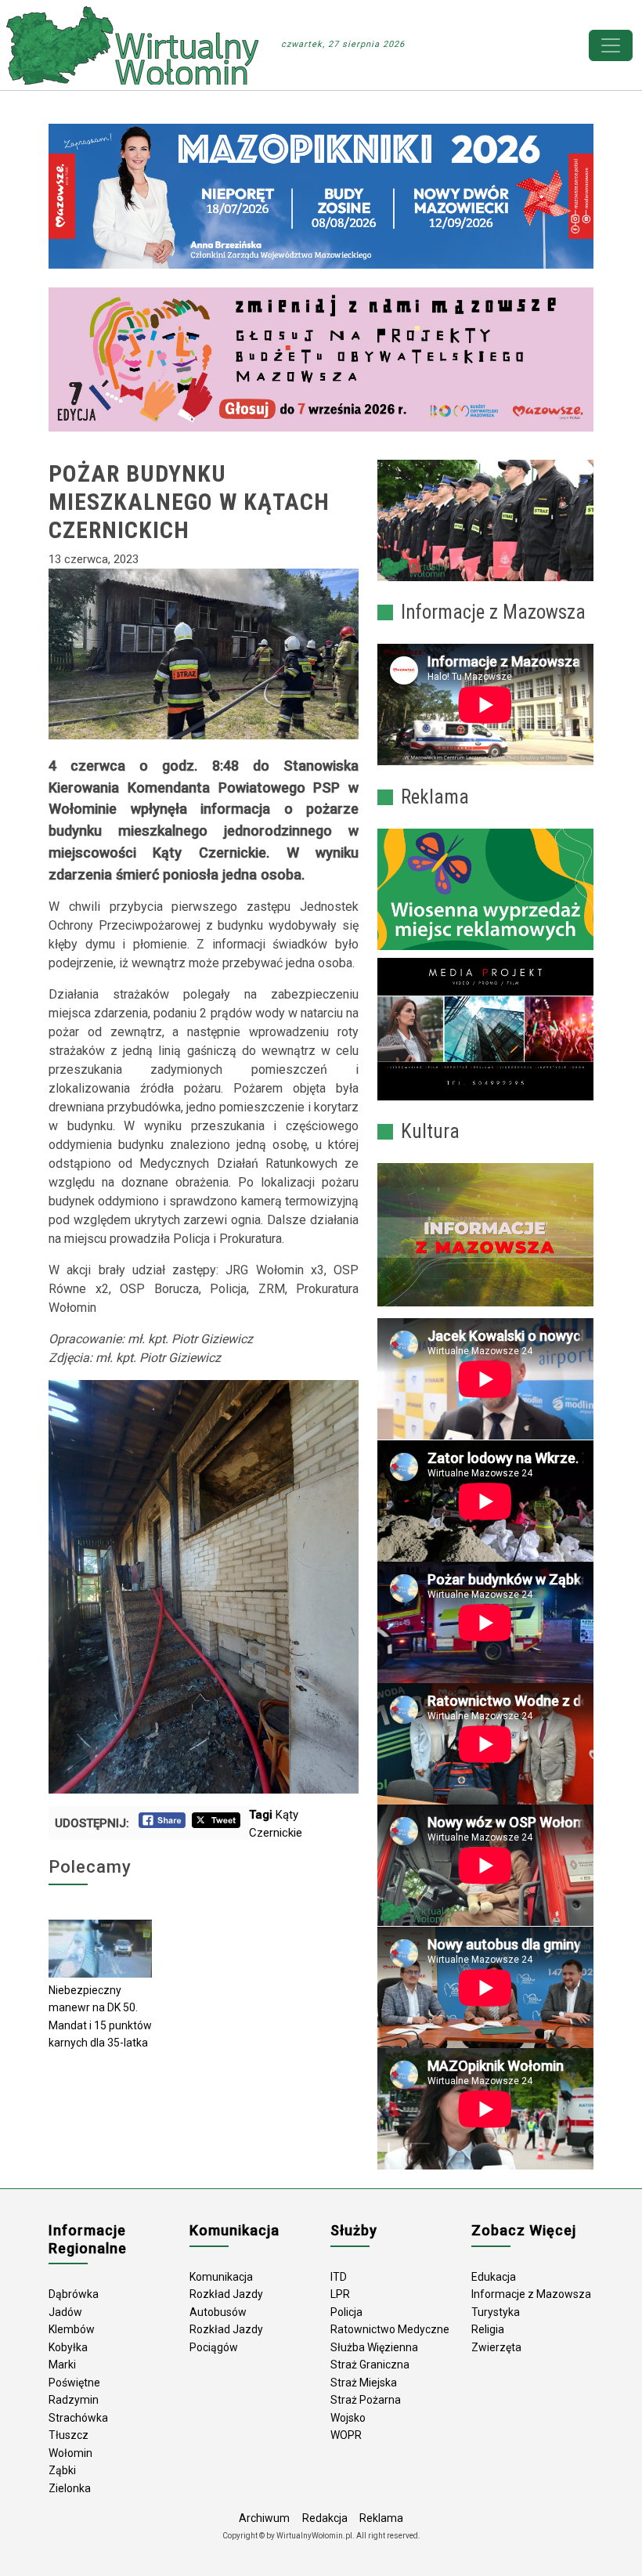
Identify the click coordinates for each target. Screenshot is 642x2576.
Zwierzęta (496, 2347)
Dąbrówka (74, 2294)
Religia (488, 2329)
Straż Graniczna (370, 2365)
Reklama (381, 2518)
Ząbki (62, 2470)
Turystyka (496, 2312)
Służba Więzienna (374, 2347)
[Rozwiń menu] (611, 45)
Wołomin (70, 2453)
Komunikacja (221, 2277)
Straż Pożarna (366, 2400)
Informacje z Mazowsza (531, 2294)
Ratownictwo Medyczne (390, 2329)
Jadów (65, 2312)
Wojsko (348, 2418)
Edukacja (494, 2277)
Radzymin (74, 2400)
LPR (340, 2294)
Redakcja (325, 2518)
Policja (346, 2312)
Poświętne (74, 2383)
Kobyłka (68, 2347)
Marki (62, 2365)
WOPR (346, 2435)
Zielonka (70, 2488)
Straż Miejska (364, 2383)
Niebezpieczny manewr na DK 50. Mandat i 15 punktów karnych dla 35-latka (100, 2017)
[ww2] (485, 890)
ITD (339, 2277)
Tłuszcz (69, 2435)
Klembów (72, 2329)
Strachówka (78, 2418)
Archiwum (264, 2518)
